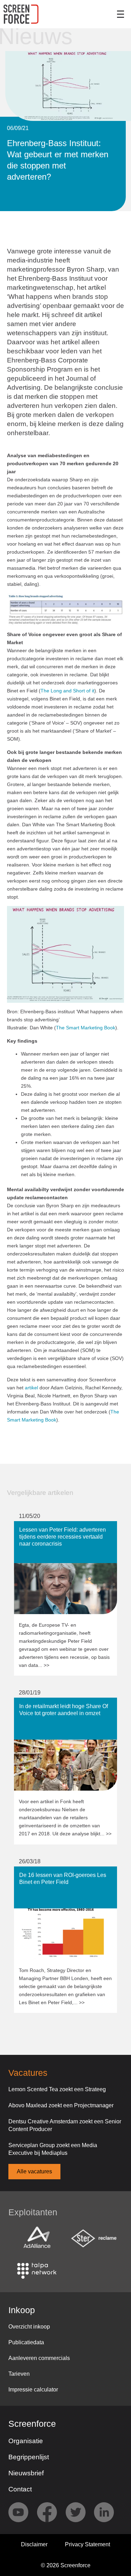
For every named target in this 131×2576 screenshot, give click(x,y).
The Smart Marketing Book (86, 1028)
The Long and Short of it (67, 691)
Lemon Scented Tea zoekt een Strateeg (57, 2089)
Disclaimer (34, 2544)
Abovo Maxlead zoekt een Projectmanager (61, 2105)
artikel (31, 1388)
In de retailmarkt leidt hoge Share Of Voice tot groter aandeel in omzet (58, 1704)
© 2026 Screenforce (66, 2565)
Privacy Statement (88, 2544)
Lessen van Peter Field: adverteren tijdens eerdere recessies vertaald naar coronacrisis (62, 1531)
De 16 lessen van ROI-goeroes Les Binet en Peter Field (65, 1873)
